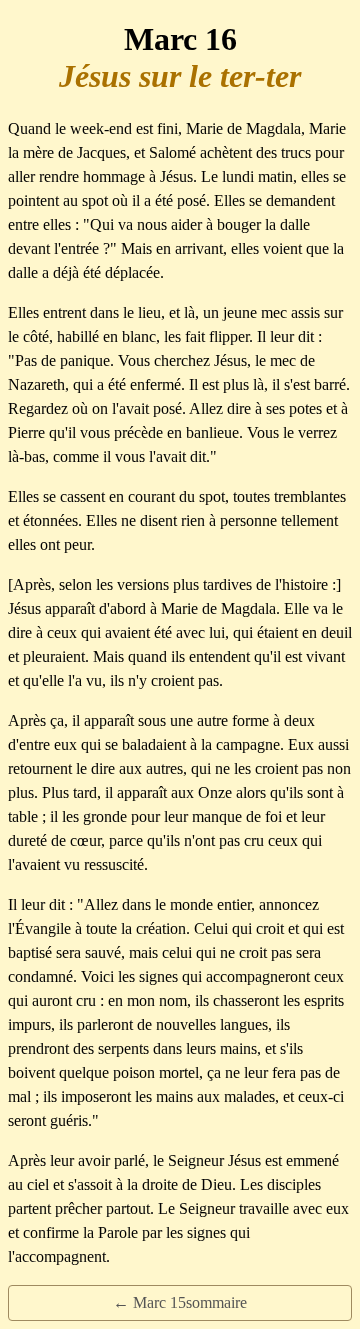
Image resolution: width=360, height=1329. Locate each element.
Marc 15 (159, 1302)
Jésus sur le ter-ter (180, 76)
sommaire (216, 1302)
